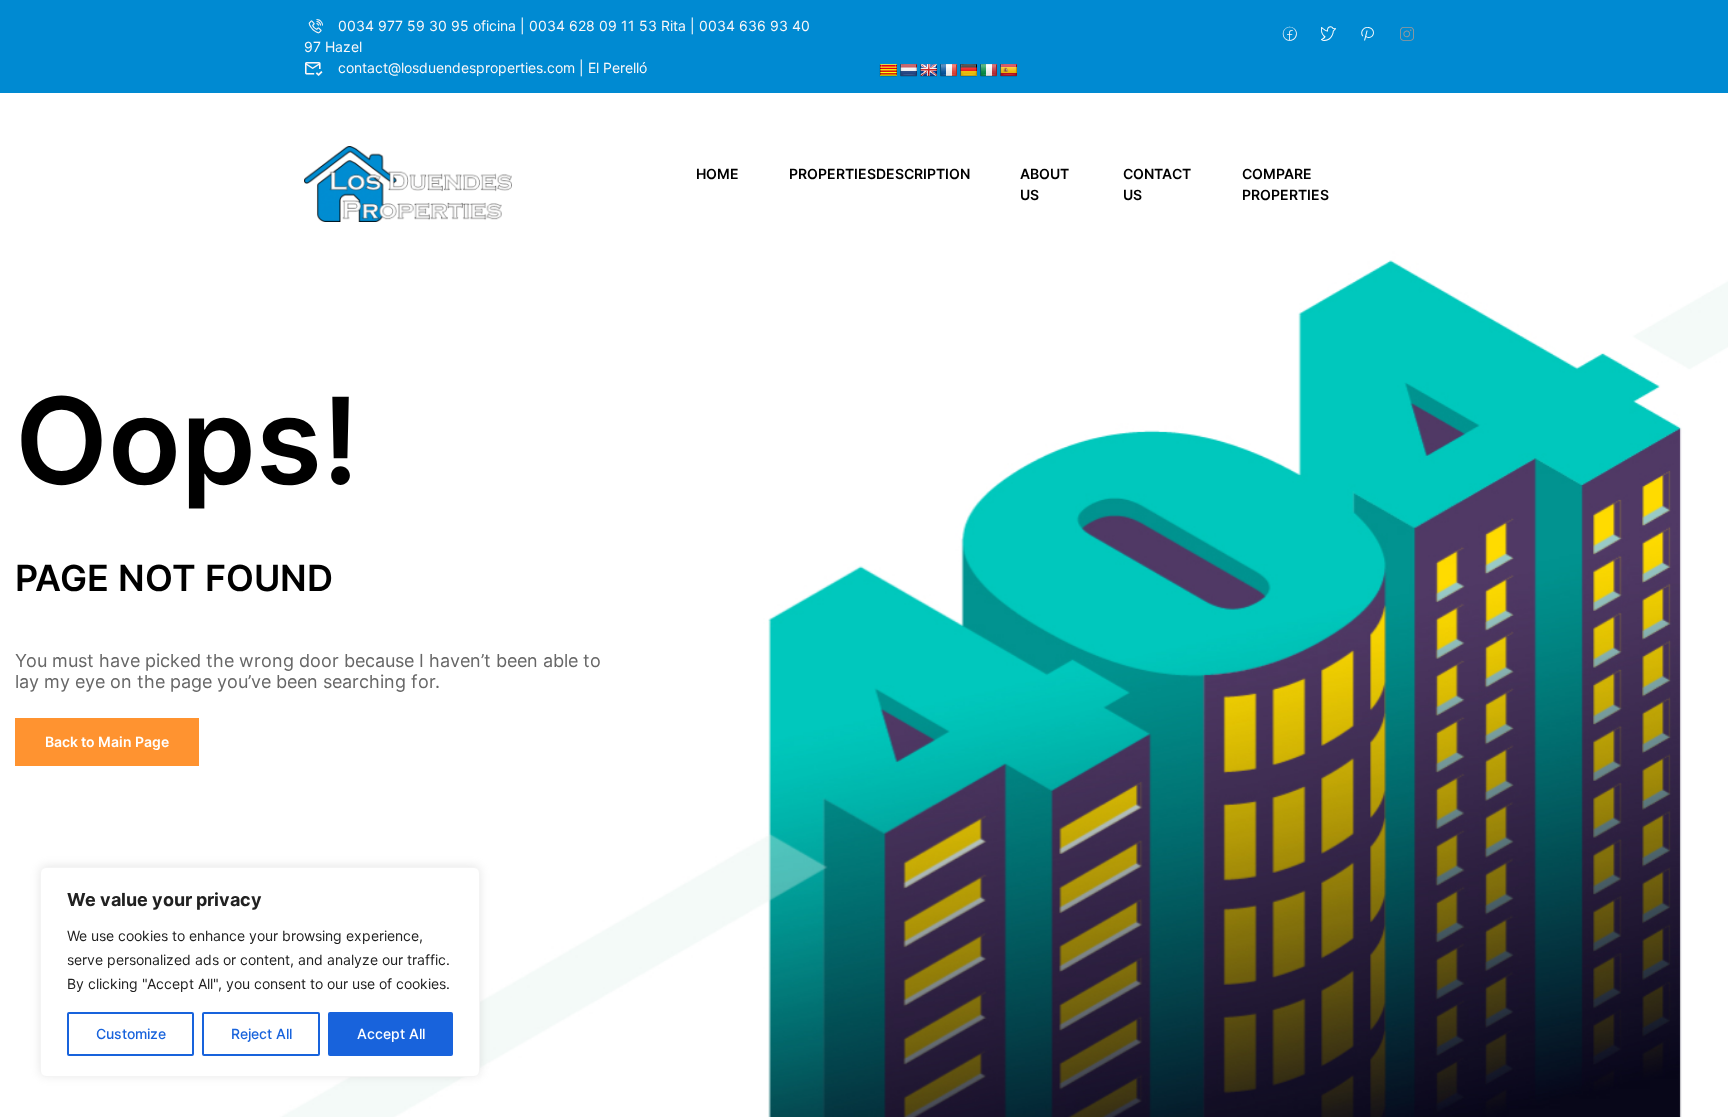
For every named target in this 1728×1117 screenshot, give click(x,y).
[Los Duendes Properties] (408, 182)
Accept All (391, 1033)
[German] (968, 70)
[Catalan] (888, 70)
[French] (948, 70)
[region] (260, 972)
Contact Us (1157, 184)
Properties (879, 173)
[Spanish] (1008, 70)
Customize (131, 1033)
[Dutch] (908, 70)
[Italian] (988, 70)
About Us (1044, 184)
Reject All (261, 1033)
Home (717, 173)
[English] (928, 70)
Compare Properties (1285, 184)
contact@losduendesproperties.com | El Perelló (492, 67)
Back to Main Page (107, 741)
